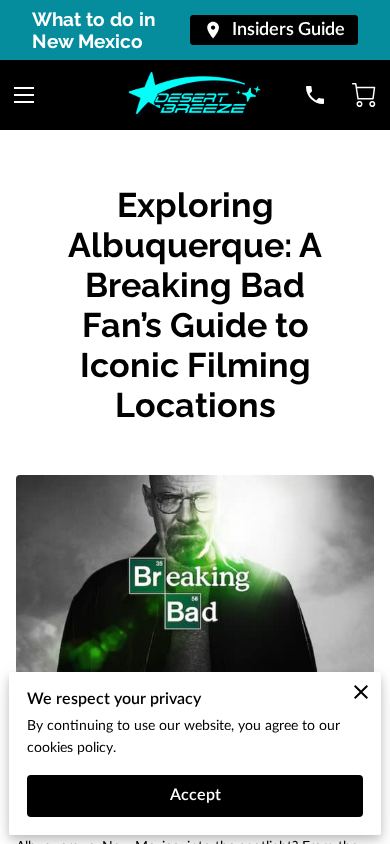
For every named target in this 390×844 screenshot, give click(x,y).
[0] (364, 95)
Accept (195, 795)
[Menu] (24, 95)
